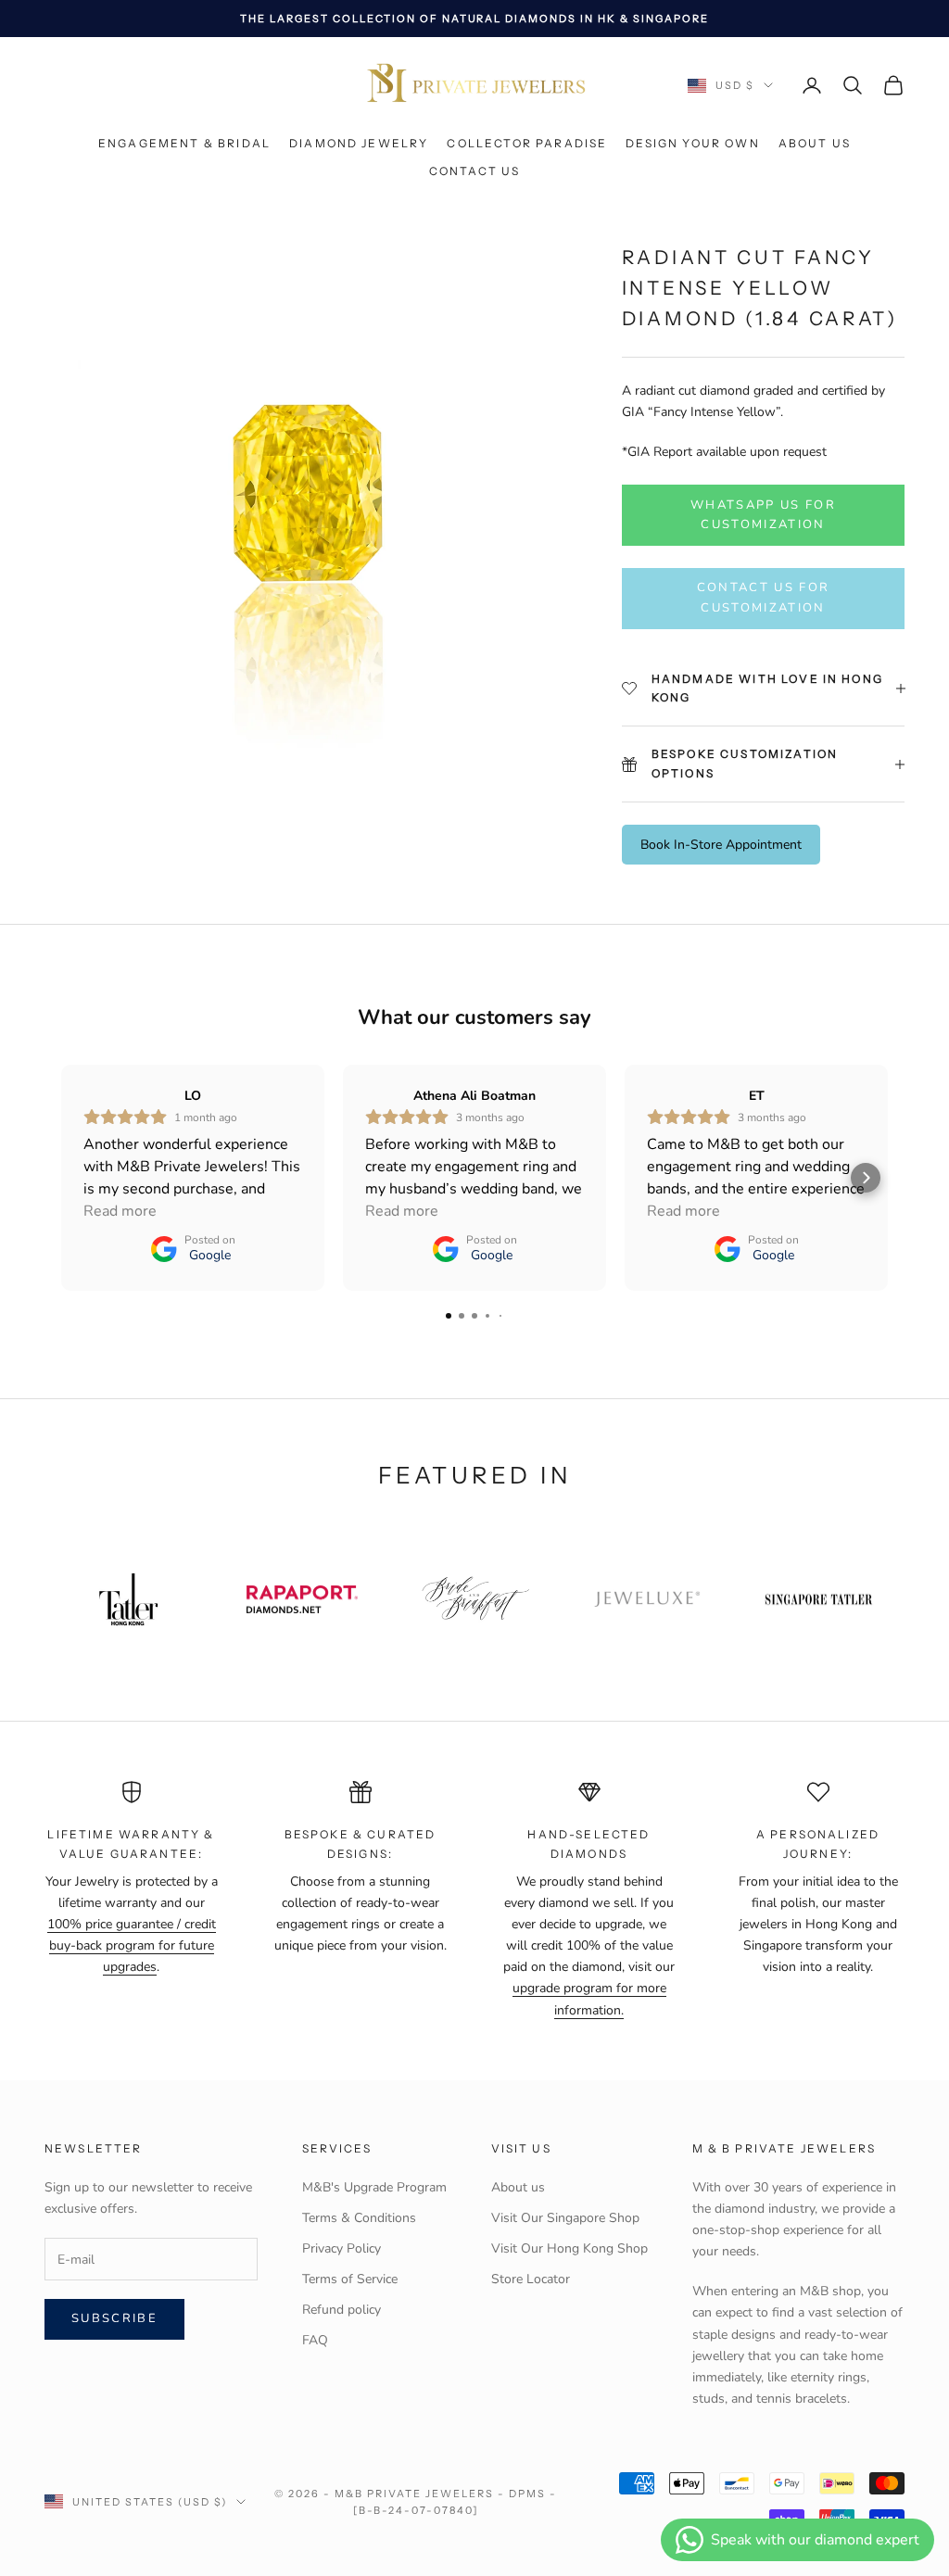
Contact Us (475, 171)
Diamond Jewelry (359, 143)
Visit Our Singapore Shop (565, 2218)
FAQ (315, 2340)
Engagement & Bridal (184, 143)
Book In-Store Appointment (721, 845)
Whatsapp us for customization (763, 515)
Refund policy (342, 2310)
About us (815, 143)
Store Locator (531, 2279)
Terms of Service (350, 2279)
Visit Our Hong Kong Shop (569, 2248)
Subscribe (114, 2318)
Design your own (692, 143)
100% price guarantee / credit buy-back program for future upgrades (132, 1945)
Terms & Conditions (359, 2218)
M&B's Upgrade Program (374, 2187)
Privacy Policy (342, 2248)
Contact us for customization (764, 597)
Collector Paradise (527, 143)
